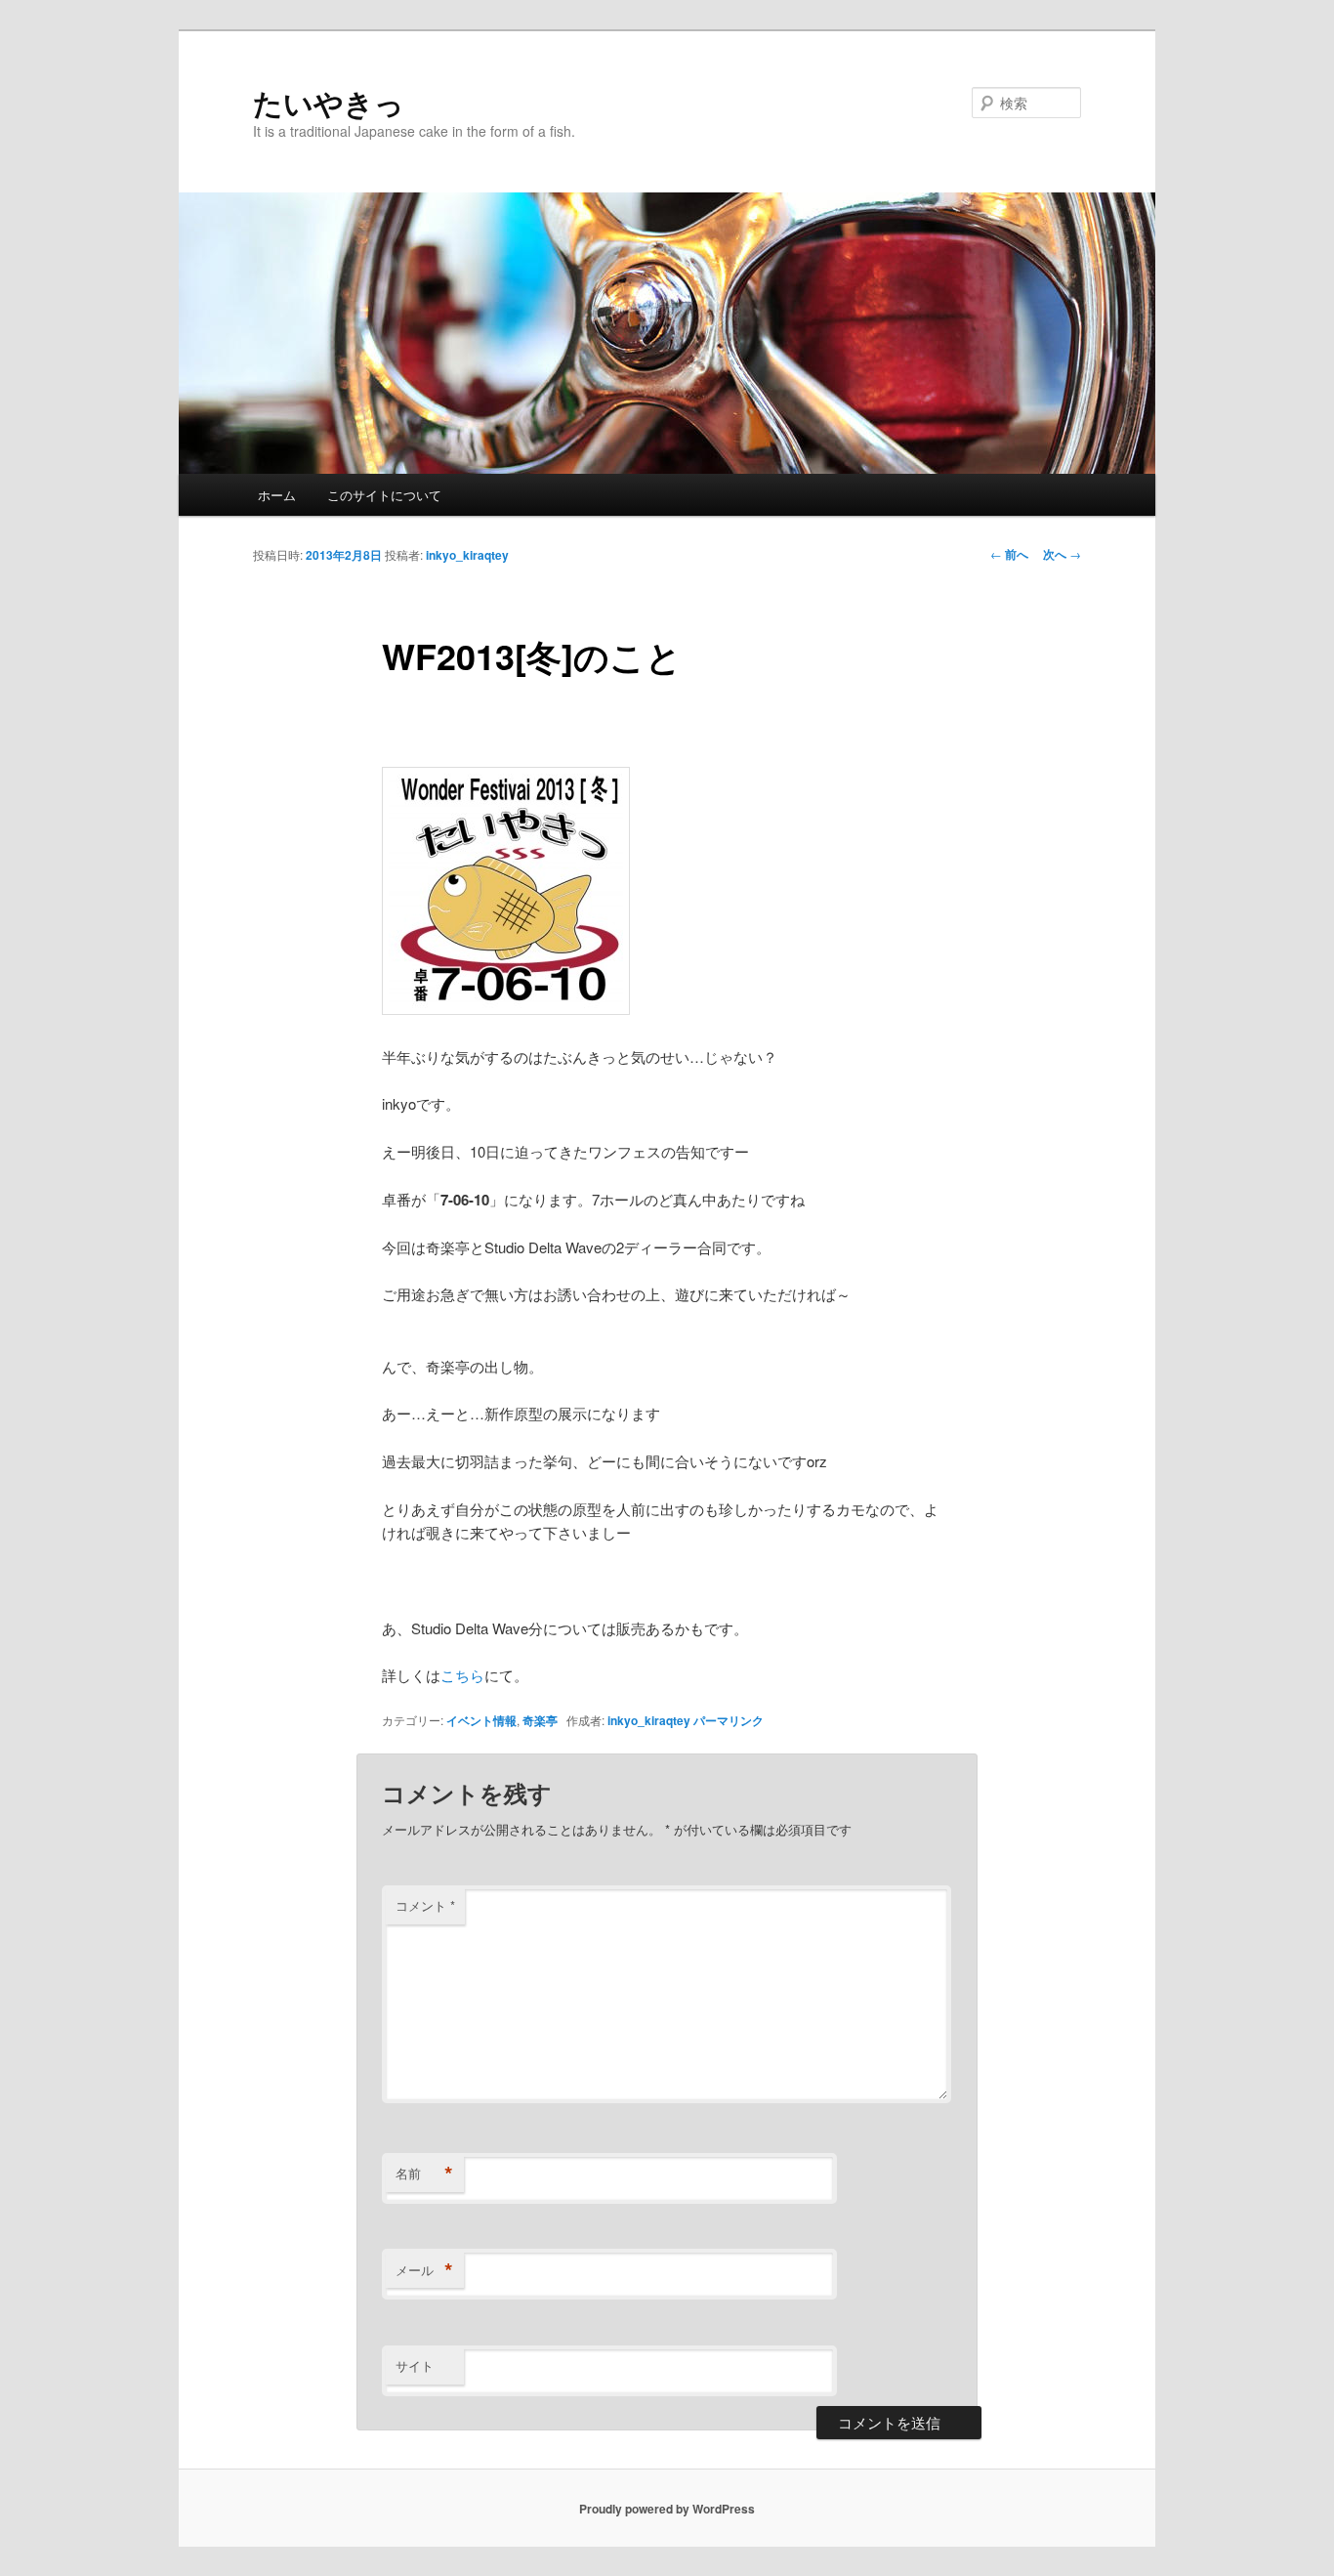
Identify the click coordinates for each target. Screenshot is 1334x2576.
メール (424, 2270)
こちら (462, 1675)
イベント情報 (481, 1720)
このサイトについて (384, 495)
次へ (1062, 554)
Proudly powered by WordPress (667, 2509)
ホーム (277, 495)
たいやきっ (329, 102)
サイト (415, 2365)
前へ (1009, 554)
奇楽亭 (540, 1720)
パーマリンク (729, 1720)
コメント (425, 1905)
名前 (424, 2174)
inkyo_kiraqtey (467, 555)
